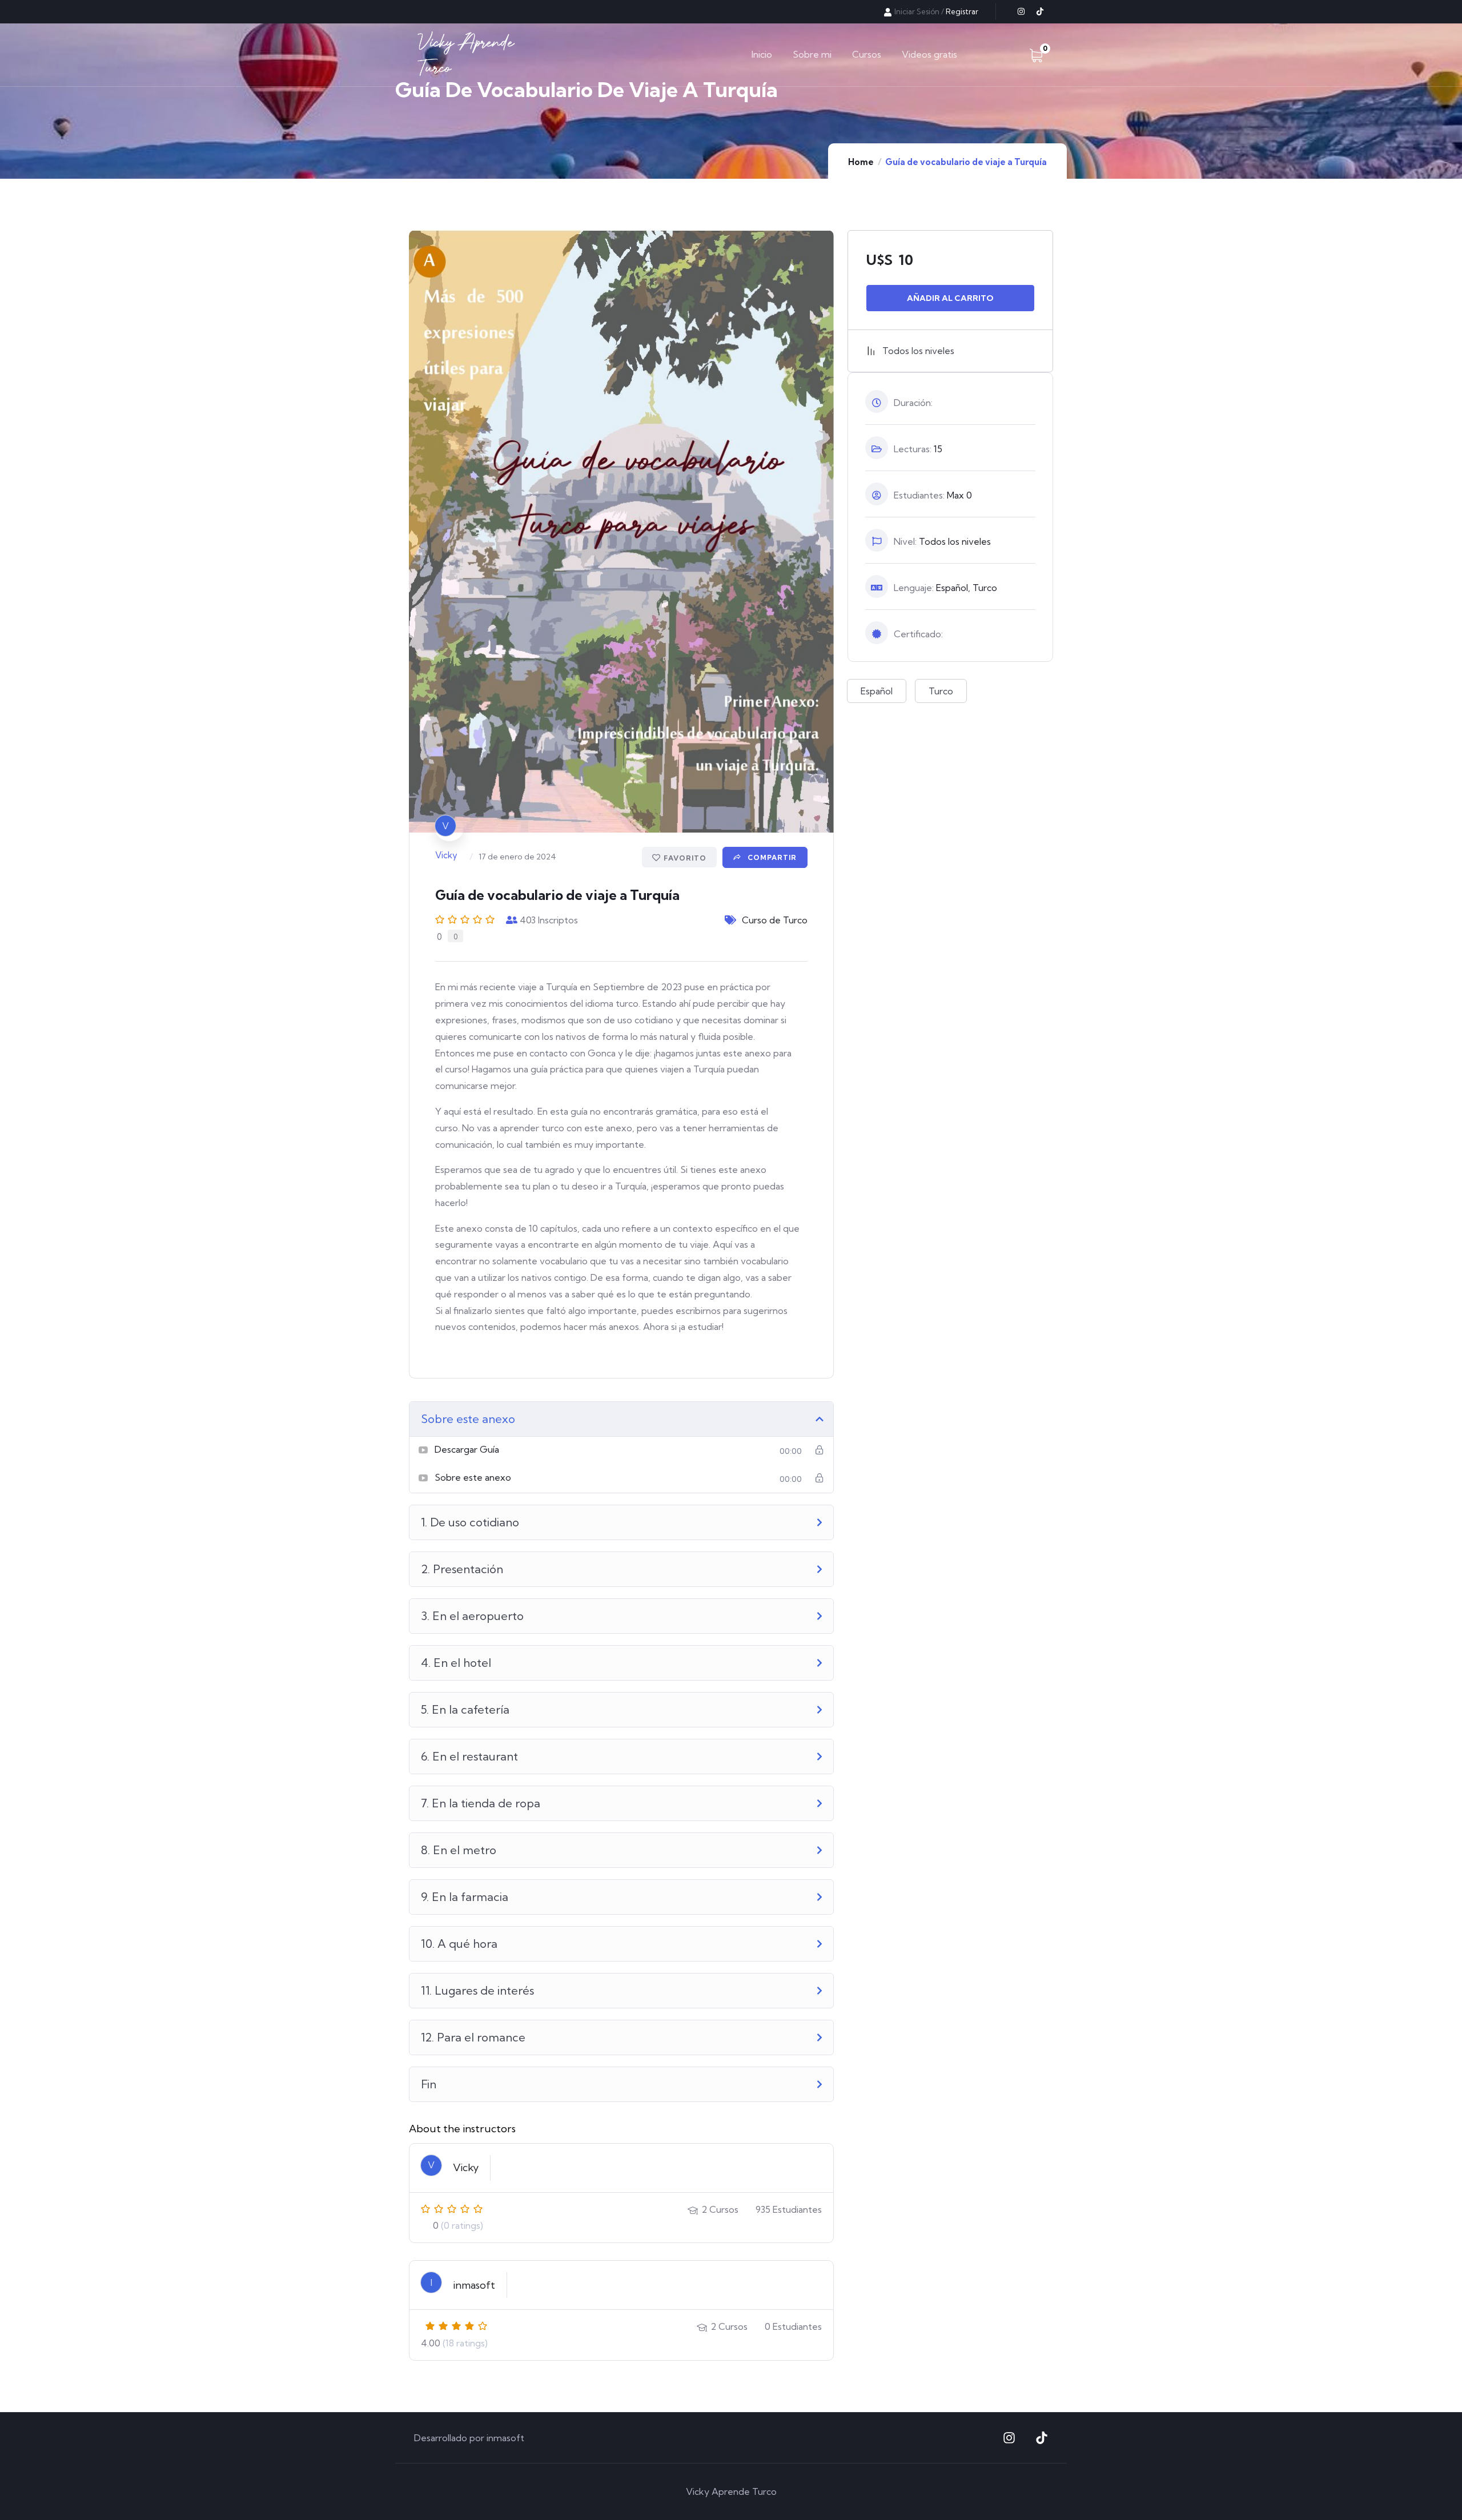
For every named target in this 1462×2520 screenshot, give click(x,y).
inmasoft (474, 2285)
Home (861, 162)
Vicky (446, 855)
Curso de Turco (775, 920)
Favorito (685, 858)
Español (877, 691)
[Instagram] (1021, 11)
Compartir (771, 857)
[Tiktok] (1040, 11)
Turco (941, 691)
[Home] (466, 55)
